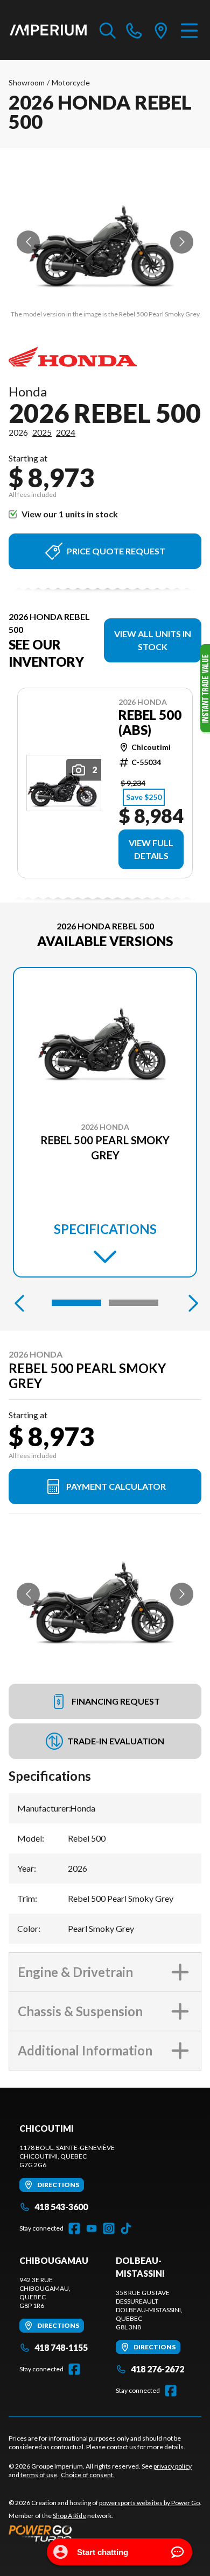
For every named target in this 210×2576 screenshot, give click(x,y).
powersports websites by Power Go (149, 2503)
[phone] (134, 30)
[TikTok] (126, 2228)
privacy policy (173, 2466)
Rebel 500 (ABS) (150, 723)
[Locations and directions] (161, 30)
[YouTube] (92, 2228)
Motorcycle (71, 82)
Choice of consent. (88, 2475)
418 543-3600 (61, 2207)
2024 (66, 432)
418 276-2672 (157, 2369)
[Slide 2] (134, 1303)
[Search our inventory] (108, 30)
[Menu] (189, 30)
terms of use (39, 2475)
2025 (42, 432)
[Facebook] (74, 2228)
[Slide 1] (76, 1303)
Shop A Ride (69, 2516)
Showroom (27, 82)
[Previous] (19, 1303)
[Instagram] (109, 2228)
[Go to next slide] (182, 242)
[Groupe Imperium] (49, 30)
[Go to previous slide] (28, 242)
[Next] (191, 1303)
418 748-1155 (61, 2347)
